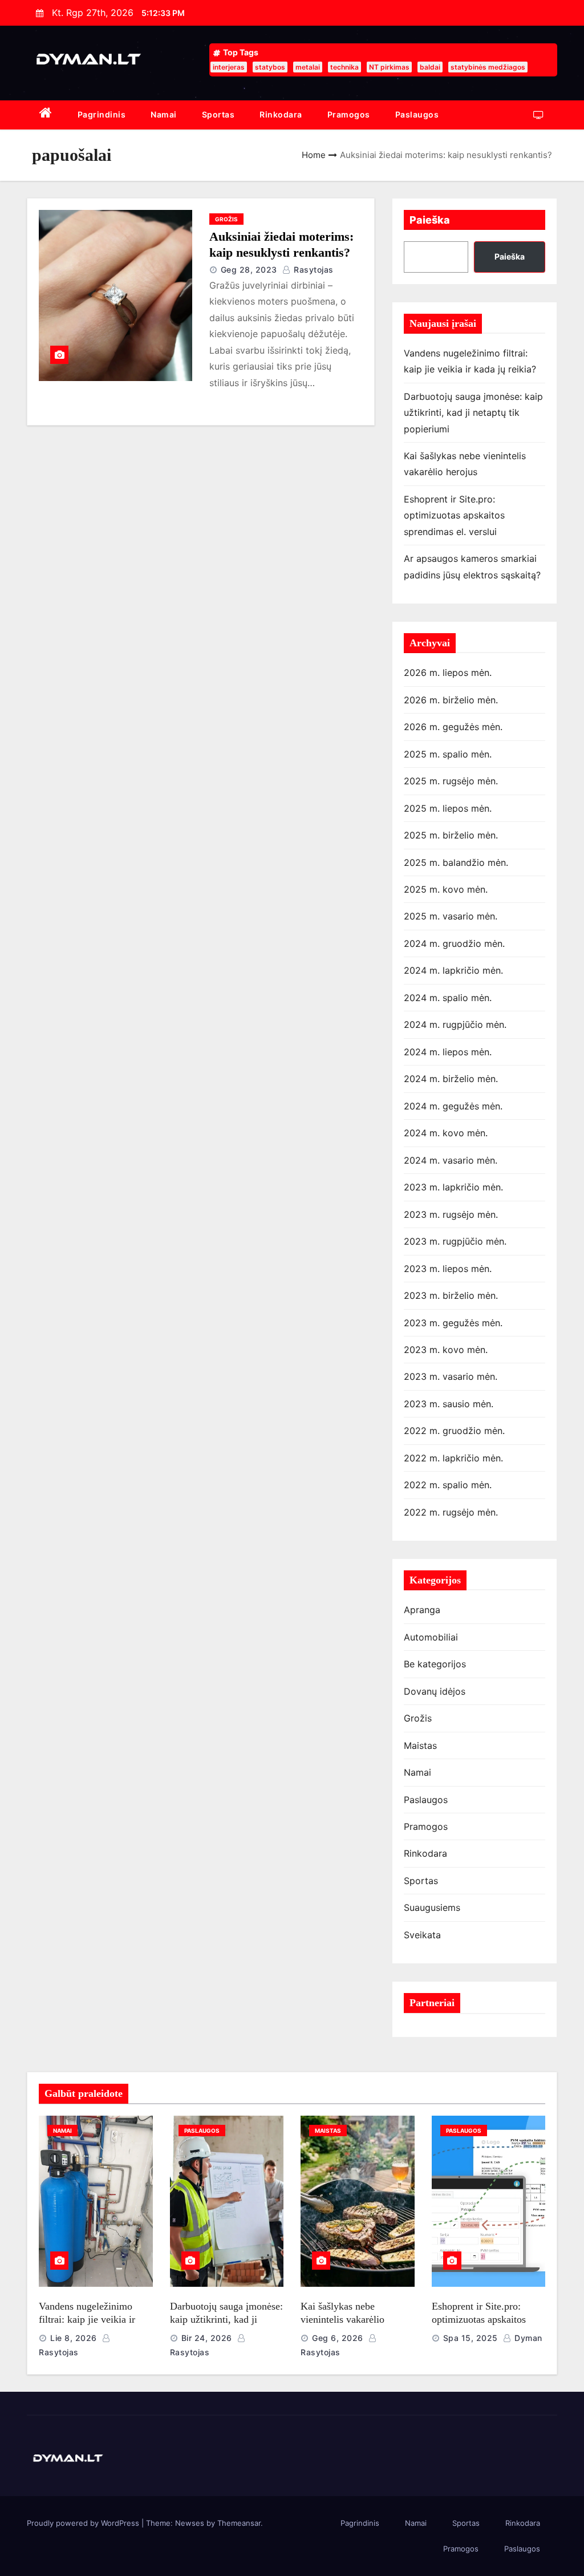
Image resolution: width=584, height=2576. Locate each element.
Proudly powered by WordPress (84, 2523)
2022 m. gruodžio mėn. (454, 1431)
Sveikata (422, 1935)
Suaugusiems (432, 1907)
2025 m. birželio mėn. (451, 835)
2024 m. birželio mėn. (451, 1079)
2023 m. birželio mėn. (451, 1295)
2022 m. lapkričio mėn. (453, 1458)
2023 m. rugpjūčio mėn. (455, 1241)
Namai (164, 114)
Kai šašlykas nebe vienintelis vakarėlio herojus (342, 2319)
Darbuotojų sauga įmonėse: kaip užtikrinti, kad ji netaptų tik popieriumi (473, 413)
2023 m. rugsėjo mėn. (451, 1214)
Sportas (218, 114)
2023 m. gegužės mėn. (453, 1323)
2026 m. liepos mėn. (448, 673)
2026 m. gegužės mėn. (453, 727)
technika (344, 67)
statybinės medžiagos (488, 67)
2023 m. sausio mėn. (449, 1404)
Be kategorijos (435, 1664)
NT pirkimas (389, 67)
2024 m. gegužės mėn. (453, 1106)
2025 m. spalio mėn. (448, 754)
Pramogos (349, 114)
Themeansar (239, 2523)
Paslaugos (417, 114)
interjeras (229, 67)
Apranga (422, 1610)
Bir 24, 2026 (207, 2338)
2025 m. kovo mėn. (446, 889)
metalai (308, 67)
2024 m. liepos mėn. (448, 1052)
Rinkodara (281, 114)
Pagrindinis (102, 114)
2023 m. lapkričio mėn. (453, 1187)
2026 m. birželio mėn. (451, 700)
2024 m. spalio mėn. (448, 998)
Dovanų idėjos (435, 1691)
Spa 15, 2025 (471, 2338)
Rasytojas (313, 270)
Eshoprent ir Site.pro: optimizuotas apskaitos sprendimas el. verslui (454, 515)
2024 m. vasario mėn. (451, 1160)
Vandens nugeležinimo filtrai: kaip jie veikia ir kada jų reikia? (87, 2319)
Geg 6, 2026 (338, 2338)
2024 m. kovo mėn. (446, 1133)
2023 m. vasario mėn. (451, 1376)
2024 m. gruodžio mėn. (454, 943)
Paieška (430, 220)
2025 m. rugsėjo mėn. (451, 781)
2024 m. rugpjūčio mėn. (455, 1024)
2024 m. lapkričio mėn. (453, 970)
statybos (270, 67)
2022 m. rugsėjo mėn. (451, 1512)
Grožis (226, 219)
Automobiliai (431, 1637)
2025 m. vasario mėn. (451, 916)
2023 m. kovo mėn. (446, 1350)
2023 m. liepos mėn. (448, 1269)
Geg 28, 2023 (249, 270)
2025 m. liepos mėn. (448, 808)
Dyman (527, 2338)
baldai (430, 67)
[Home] (46, 115)
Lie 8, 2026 (74, 2338)
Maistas (420, 1745)
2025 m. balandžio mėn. (456, 862)
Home (314, 155)
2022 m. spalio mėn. (448, 1485)
